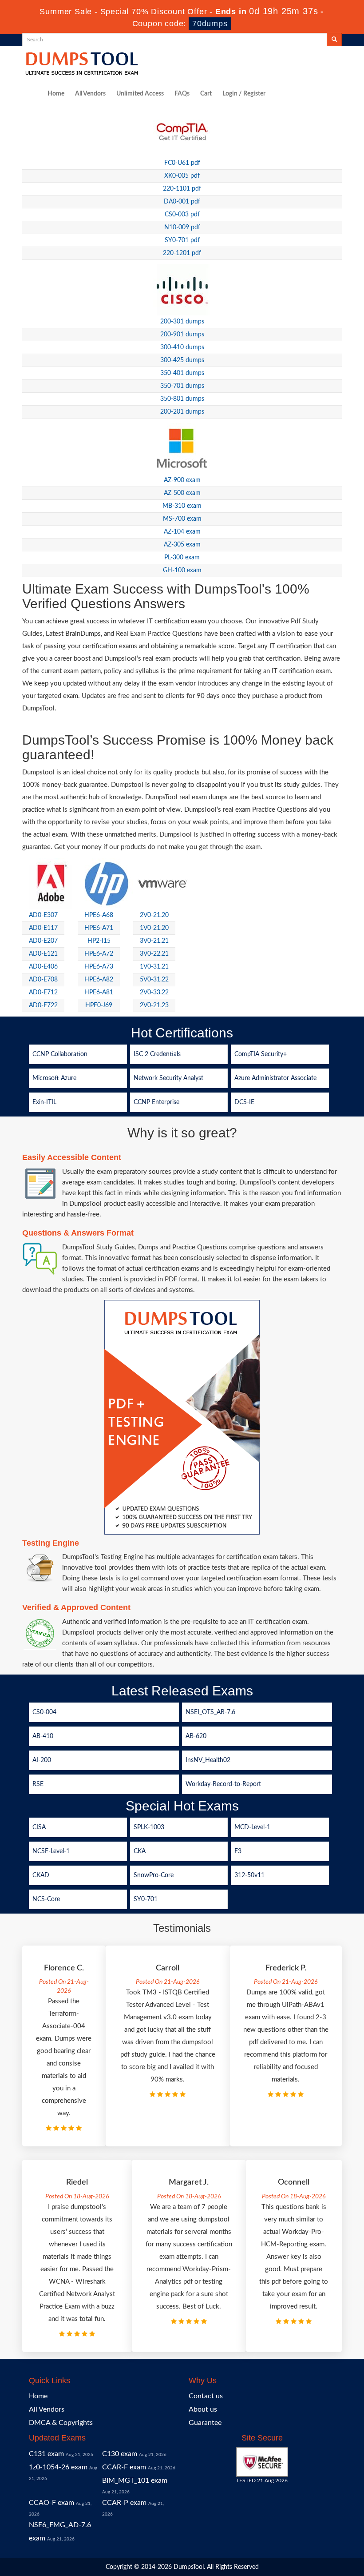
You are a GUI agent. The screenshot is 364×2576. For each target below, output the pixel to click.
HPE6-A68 (99, 915)
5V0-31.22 (154, 980)
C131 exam (46, 2454)
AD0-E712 (43, 993)
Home (56, 94)
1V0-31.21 (154, 967)
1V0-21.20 (154, 928)
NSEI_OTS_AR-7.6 (210, 1712)
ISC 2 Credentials (157, 1054)
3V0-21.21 (154, 941)
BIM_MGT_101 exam (135, 2480)
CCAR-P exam (124, 2503)
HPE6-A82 (99, 980)
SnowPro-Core (154, 1875)
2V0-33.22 (154, 993)
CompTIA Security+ (261, 1054)
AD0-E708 (43, 980)
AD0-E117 (43, 928)
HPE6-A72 (99, 954)
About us (203, 2409)
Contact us (206, 2396)
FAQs (182, 94)
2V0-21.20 (154, 915)
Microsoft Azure (54, 1078)
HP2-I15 (99, 941)
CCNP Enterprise (156, 1102)
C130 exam (120, 2454)
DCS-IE (244, 1102)
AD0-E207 (43, 941)
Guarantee (205, 2423)
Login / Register (244, 94)
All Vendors (90, 94)
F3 (238, 1851)
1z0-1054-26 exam (58, 2467)
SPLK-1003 (149, 1827)
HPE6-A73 (99, 967)
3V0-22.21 (154, 954)
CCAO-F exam (51, 2503)
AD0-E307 (43, 915)
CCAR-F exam (124, 2467)
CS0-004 (44, 1712)
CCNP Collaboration (60, 1054)
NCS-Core (46, 1899)
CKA (140, 1851)
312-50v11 (249, 1875)
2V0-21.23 (154, 1005)
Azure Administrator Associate (275, 1078)
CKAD (41, 1875)
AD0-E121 (43, 954)
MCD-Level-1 (252, 1827)
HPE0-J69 (99, 1005)
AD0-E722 (43, 1005)
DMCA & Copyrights (61, 2423)
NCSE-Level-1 (51, 1851)
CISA (39, 1827)
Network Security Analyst (168, 1078)
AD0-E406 (43, 967)
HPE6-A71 (99, 928)
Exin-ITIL (44, 1102)
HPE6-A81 (99, 993)
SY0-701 (146, 1899)
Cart (206, 94)
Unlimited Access (140, 94)
